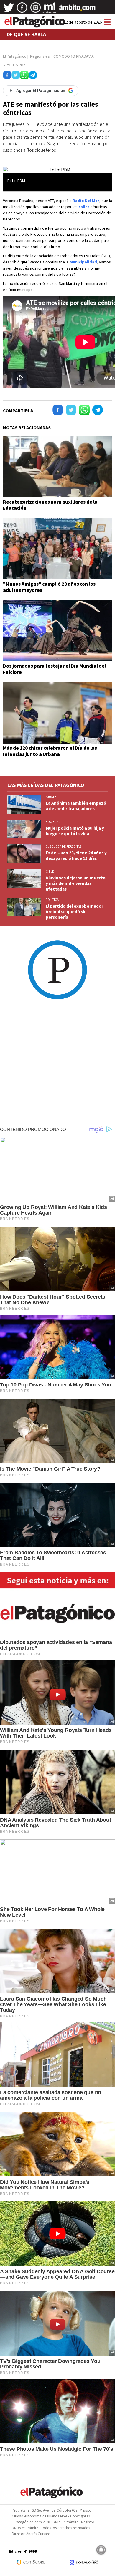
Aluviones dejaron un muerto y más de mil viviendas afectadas (76, 883)
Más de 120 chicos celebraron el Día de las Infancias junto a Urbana (50, 751)
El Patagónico (15, 56)
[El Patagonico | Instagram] (36, 10)
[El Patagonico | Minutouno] (50, 10)
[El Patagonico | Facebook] (22, 10)
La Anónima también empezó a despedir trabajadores (76, 806)
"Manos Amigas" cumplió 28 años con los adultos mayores (49, 587)
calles (84, 207)
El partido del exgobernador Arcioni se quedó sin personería (74, 912)
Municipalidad (83, 262)
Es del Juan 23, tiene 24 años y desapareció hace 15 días (76, 856)
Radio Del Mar (86, 201)
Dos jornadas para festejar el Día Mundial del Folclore (55, 669)
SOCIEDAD (53, 822)
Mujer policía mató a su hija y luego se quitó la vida (75, 831)
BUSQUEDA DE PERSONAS (64, 846)
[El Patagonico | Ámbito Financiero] (77, 10)
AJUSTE (51, 797)
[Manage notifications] (101, 2550)
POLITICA (52, 900)
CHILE (50, 871)
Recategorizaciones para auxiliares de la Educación (50, 505)
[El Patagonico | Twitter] (9, 10)
